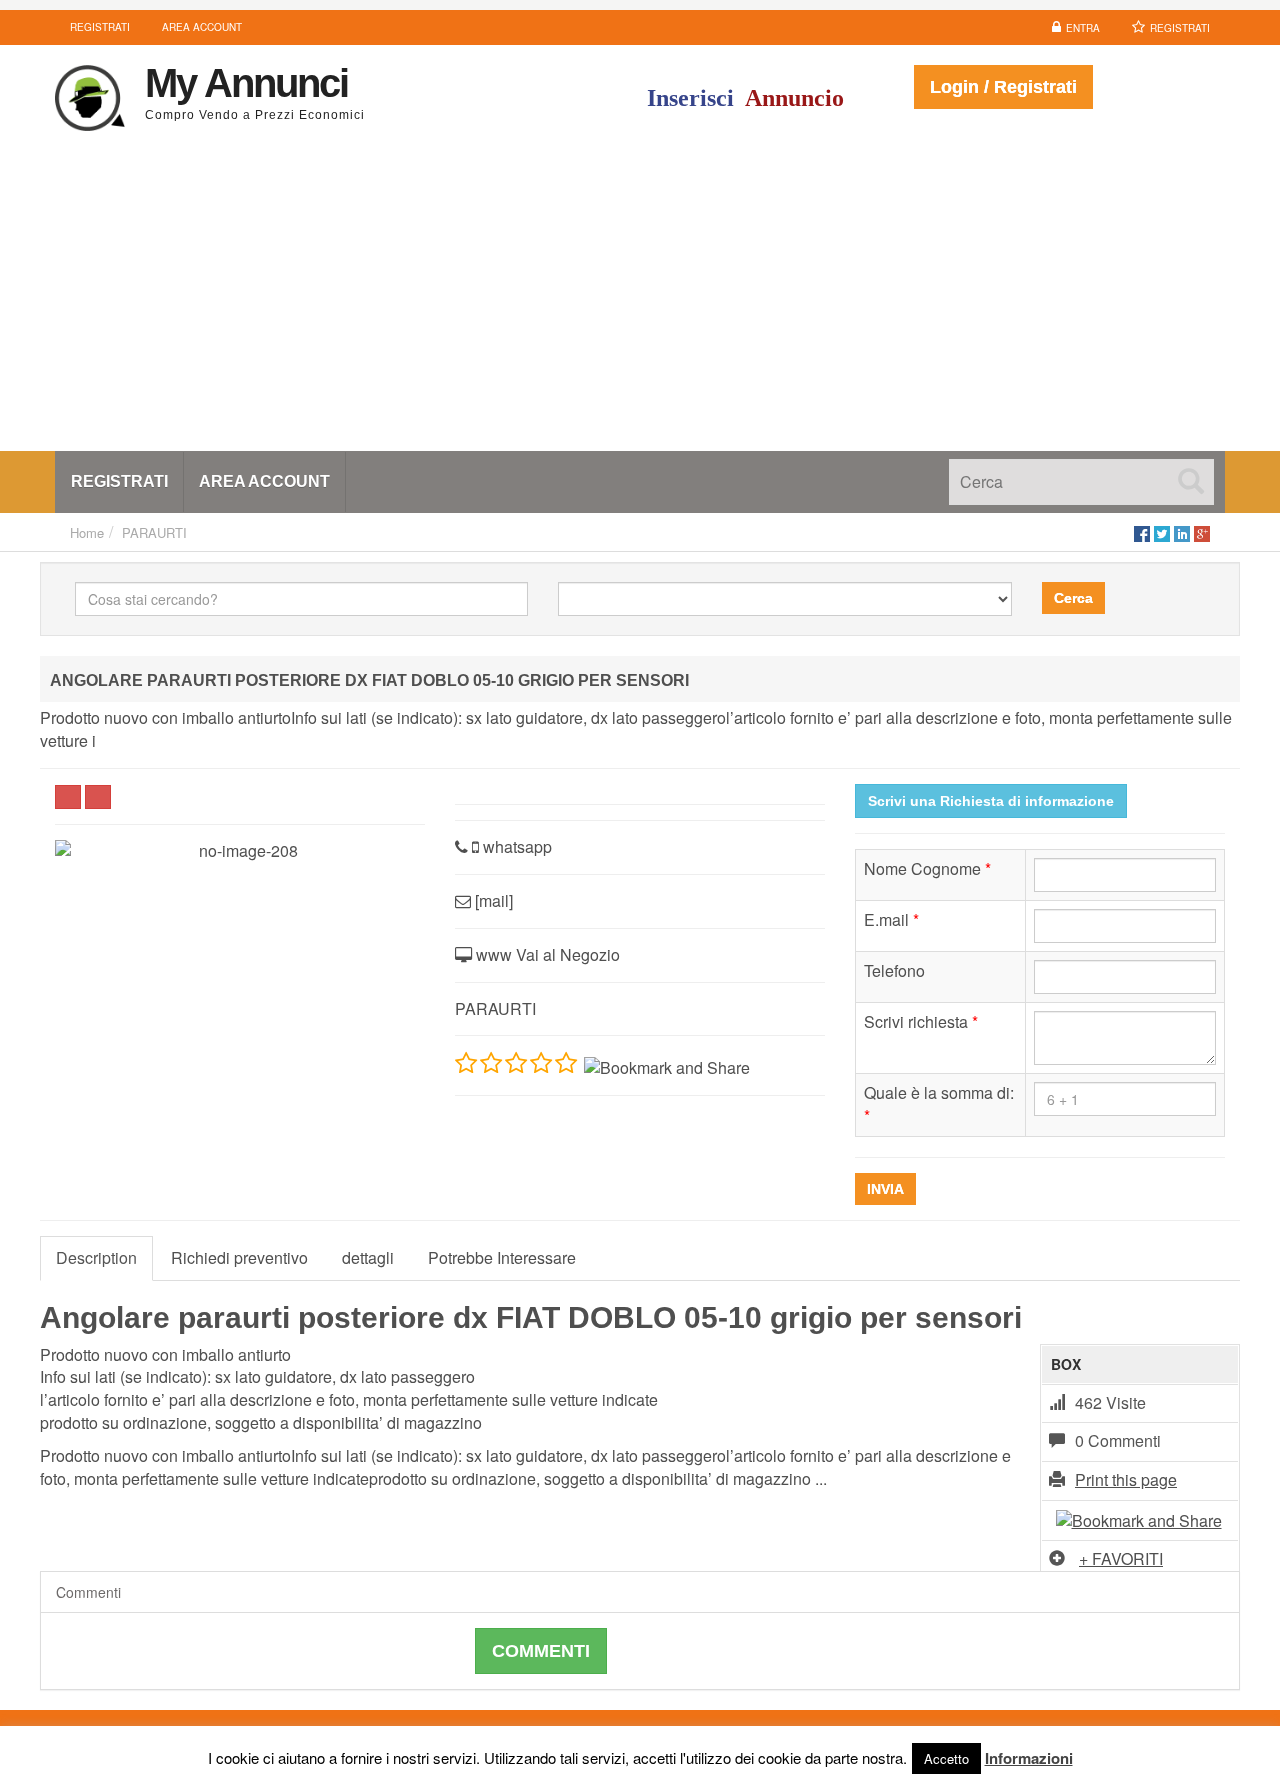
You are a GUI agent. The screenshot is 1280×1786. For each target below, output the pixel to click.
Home (87, 532)
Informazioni (1029, 1758)
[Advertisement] (640, 301)
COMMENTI (541, 1651)
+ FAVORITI (1121, 1558)
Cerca (1073, 598)
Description (96, 1257)
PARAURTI (154, 532)
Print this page (1126, 1479)
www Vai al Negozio (546, 954)
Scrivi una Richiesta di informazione (991, 801)
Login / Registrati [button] (1003, 87)
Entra (1083, 28)
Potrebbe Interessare (502, 1257)
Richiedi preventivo (239, 1257)
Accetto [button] (946, 1758)
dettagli (368, 1257)
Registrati (1180, 28)
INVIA (885, 1189)
